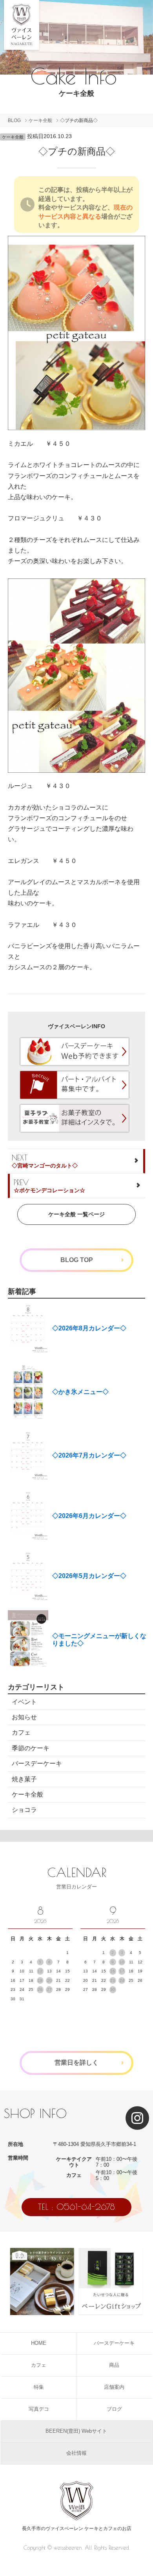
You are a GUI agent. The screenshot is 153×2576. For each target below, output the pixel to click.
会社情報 (76, 2453)
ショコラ (24, 1810)
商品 (114, 2365)
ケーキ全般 (40, 120)
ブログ (114, 2409)
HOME (39, 2343)
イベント (24, 1702)
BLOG (14, 120)
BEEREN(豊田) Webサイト (76, 2431)
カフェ (21, 1732)
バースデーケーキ (37, 1763)
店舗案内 (114, 2387)
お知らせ (24, 1717)
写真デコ (39, 2409)
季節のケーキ (31, 1748)
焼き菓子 (24, 1779)
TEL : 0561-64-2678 (76, 2207)
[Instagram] (137, 2118)
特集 (39, 2387)
